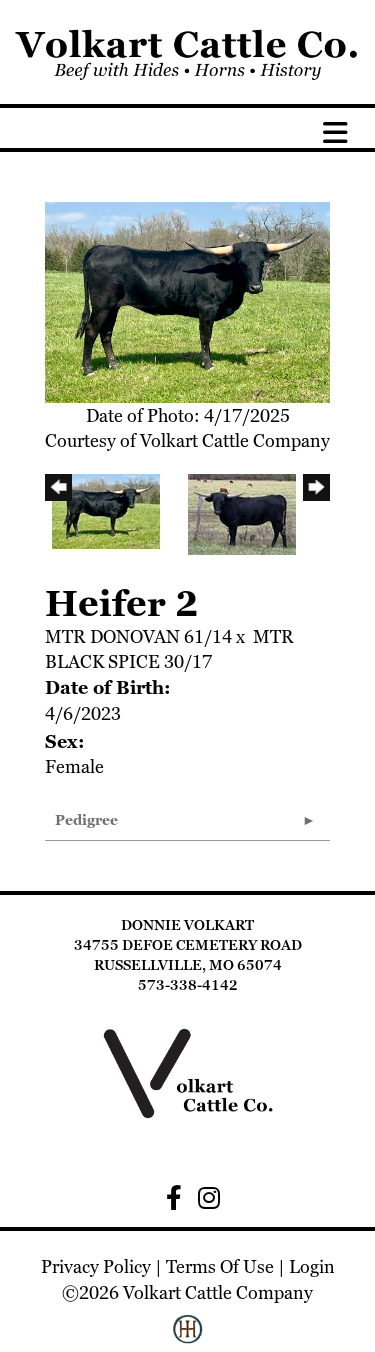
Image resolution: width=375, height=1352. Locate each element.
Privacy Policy (96, 1266)
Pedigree (86, 820)
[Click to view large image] (187, 300)
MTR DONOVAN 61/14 (138, 636)
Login (312, 1266)
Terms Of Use (220, 1266)
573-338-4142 (188, 985)
